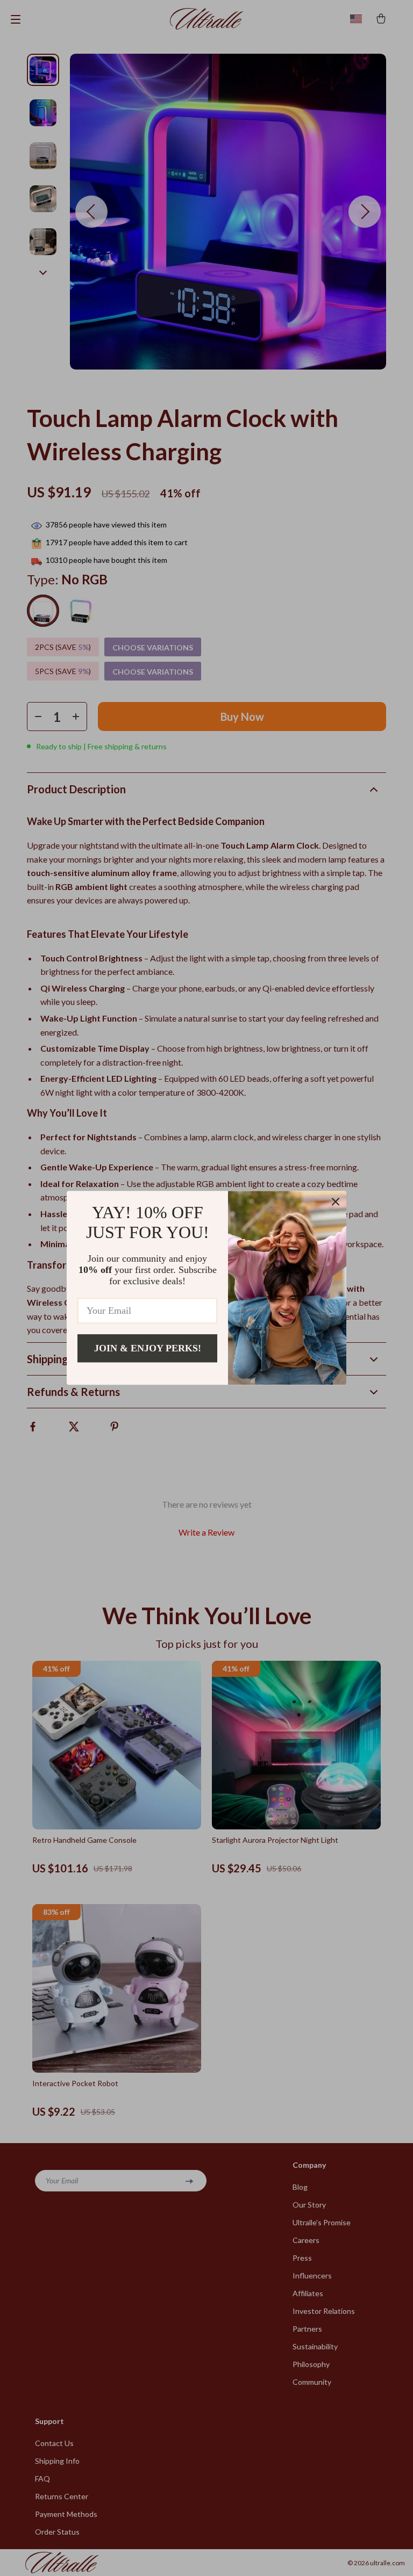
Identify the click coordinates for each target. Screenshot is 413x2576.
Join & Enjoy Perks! (148, 1348)
